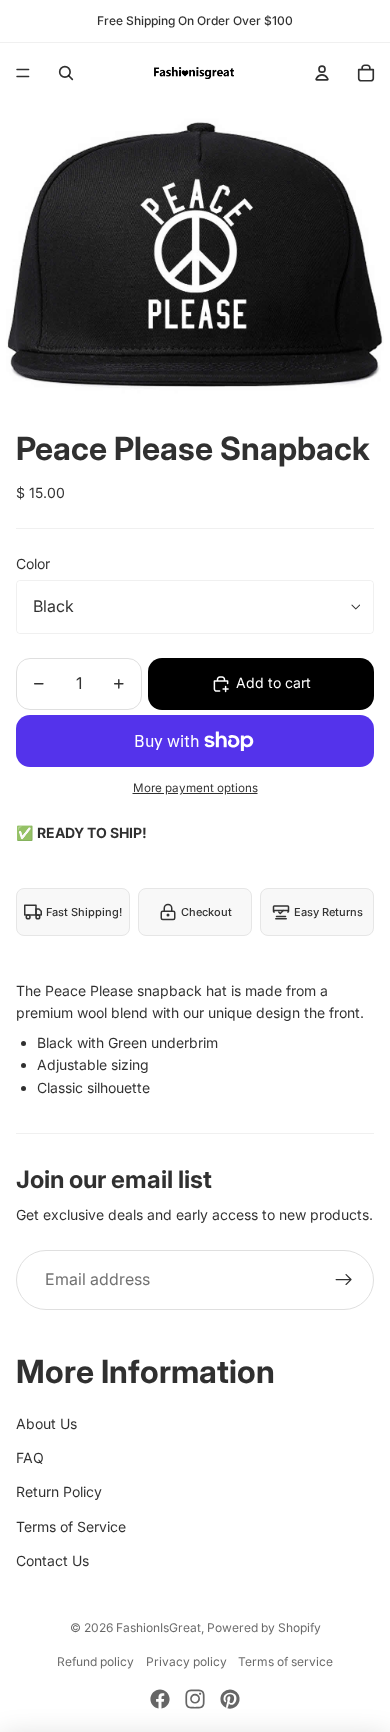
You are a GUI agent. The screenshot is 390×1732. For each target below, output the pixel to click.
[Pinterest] (230, 1699)
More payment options (195, 788)
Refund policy (95, 1661)
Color (33, 563)
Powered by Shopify (264, 1627)
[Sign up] (344, 1280)
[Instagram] (195, 1699)
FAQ (30, 1457)
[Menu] (23, 73)
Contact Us (52, 1560)
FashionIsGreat (158, 1627)
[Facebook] (160, 1699)
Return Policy (59, 1491)
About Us (46, 1423)
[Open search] (66, 73)
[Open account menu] (322, 73)
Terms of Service (71, 1526)
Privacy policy (186, 1661)
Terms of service (285, 1661)
